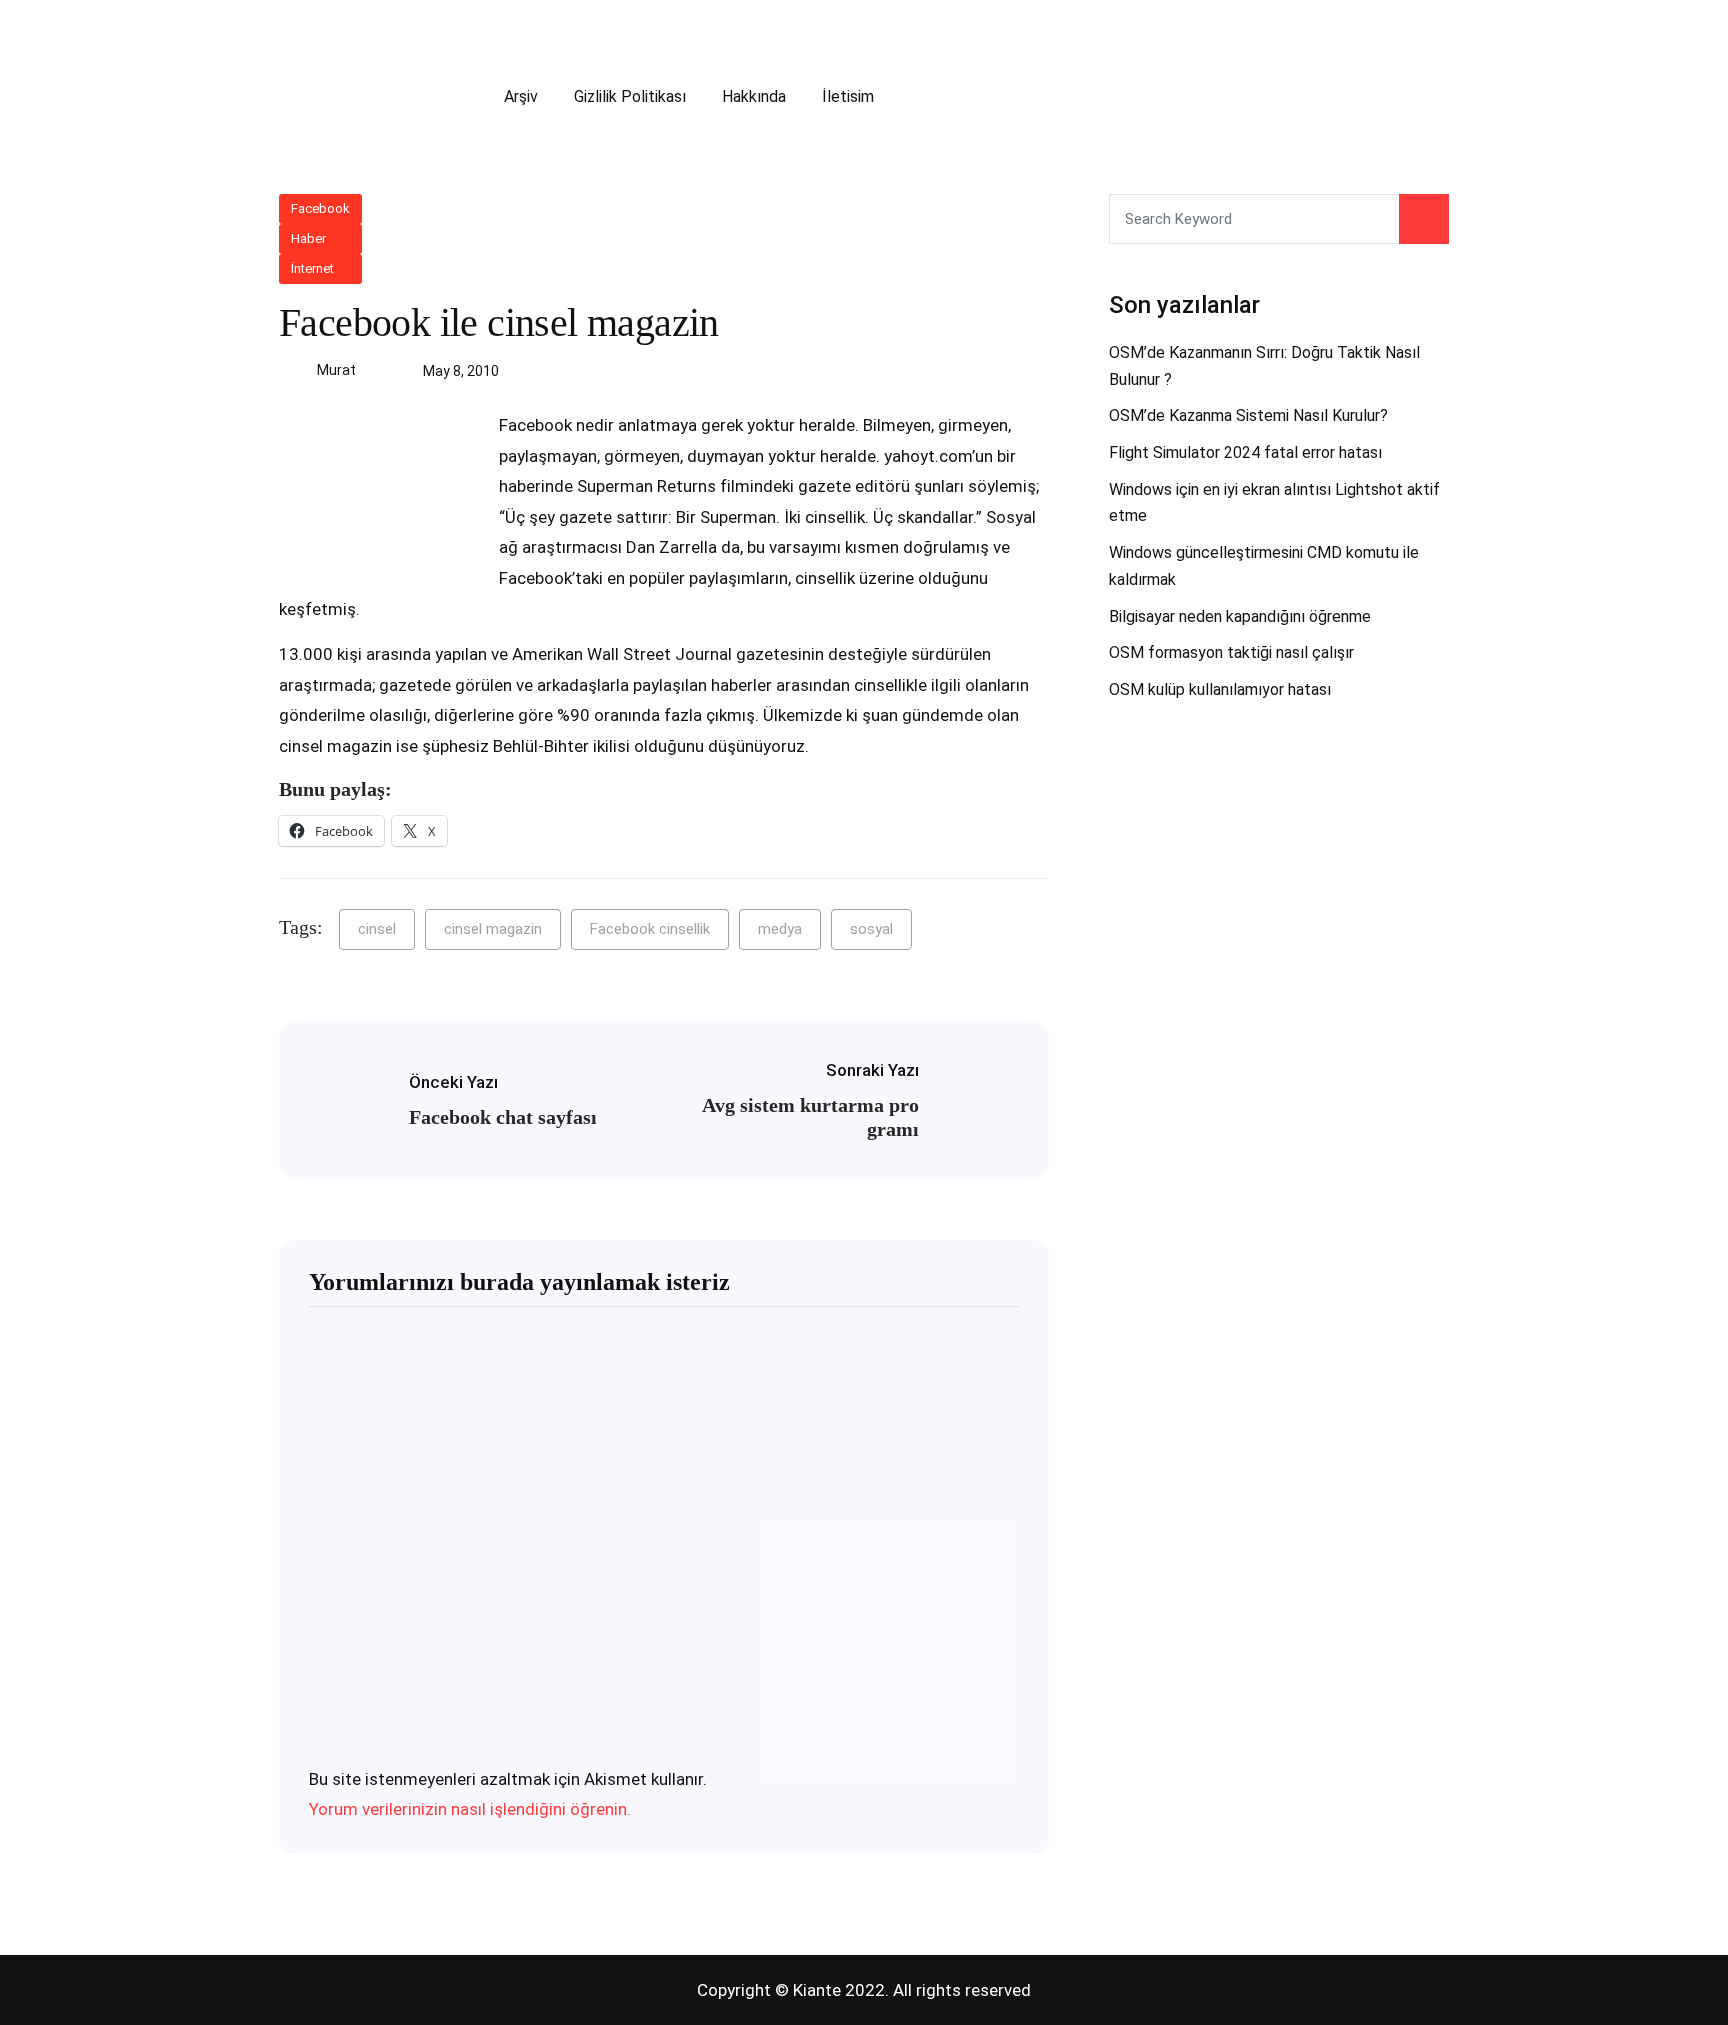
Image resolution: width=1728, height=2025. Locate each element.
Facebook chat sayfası (503, 1117)
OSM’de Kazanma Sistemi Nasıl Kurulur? (1248, 415)
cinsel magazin (493, 929)
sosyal (871, 929)
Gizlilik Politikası (630, 96)
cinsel (377, 929)
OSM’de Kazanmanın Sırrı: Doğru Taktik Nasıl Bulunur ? (1264, 366)
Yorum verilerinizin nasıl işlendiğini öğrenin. (470, 1809)
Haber (308, 238)
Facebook (320, 208)
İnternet (312, 268)
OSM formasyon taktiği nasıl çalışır (1231, 652)
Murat (336, 370)
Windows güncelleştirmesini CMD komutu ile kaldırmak (1264, 566)
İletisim (848, 96)
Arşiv (521, 96)
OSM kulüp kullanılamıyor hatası (1220, 689)
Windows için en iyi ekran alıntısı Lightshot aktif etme (1274, 503)
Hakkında (754, 96)
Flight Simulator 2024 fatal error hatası (1245, 452)
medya (780, 929)
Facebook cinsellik (650, 929)
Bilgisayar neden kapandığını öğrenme (1240, 616)
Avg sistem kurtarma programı (810, 1117)
